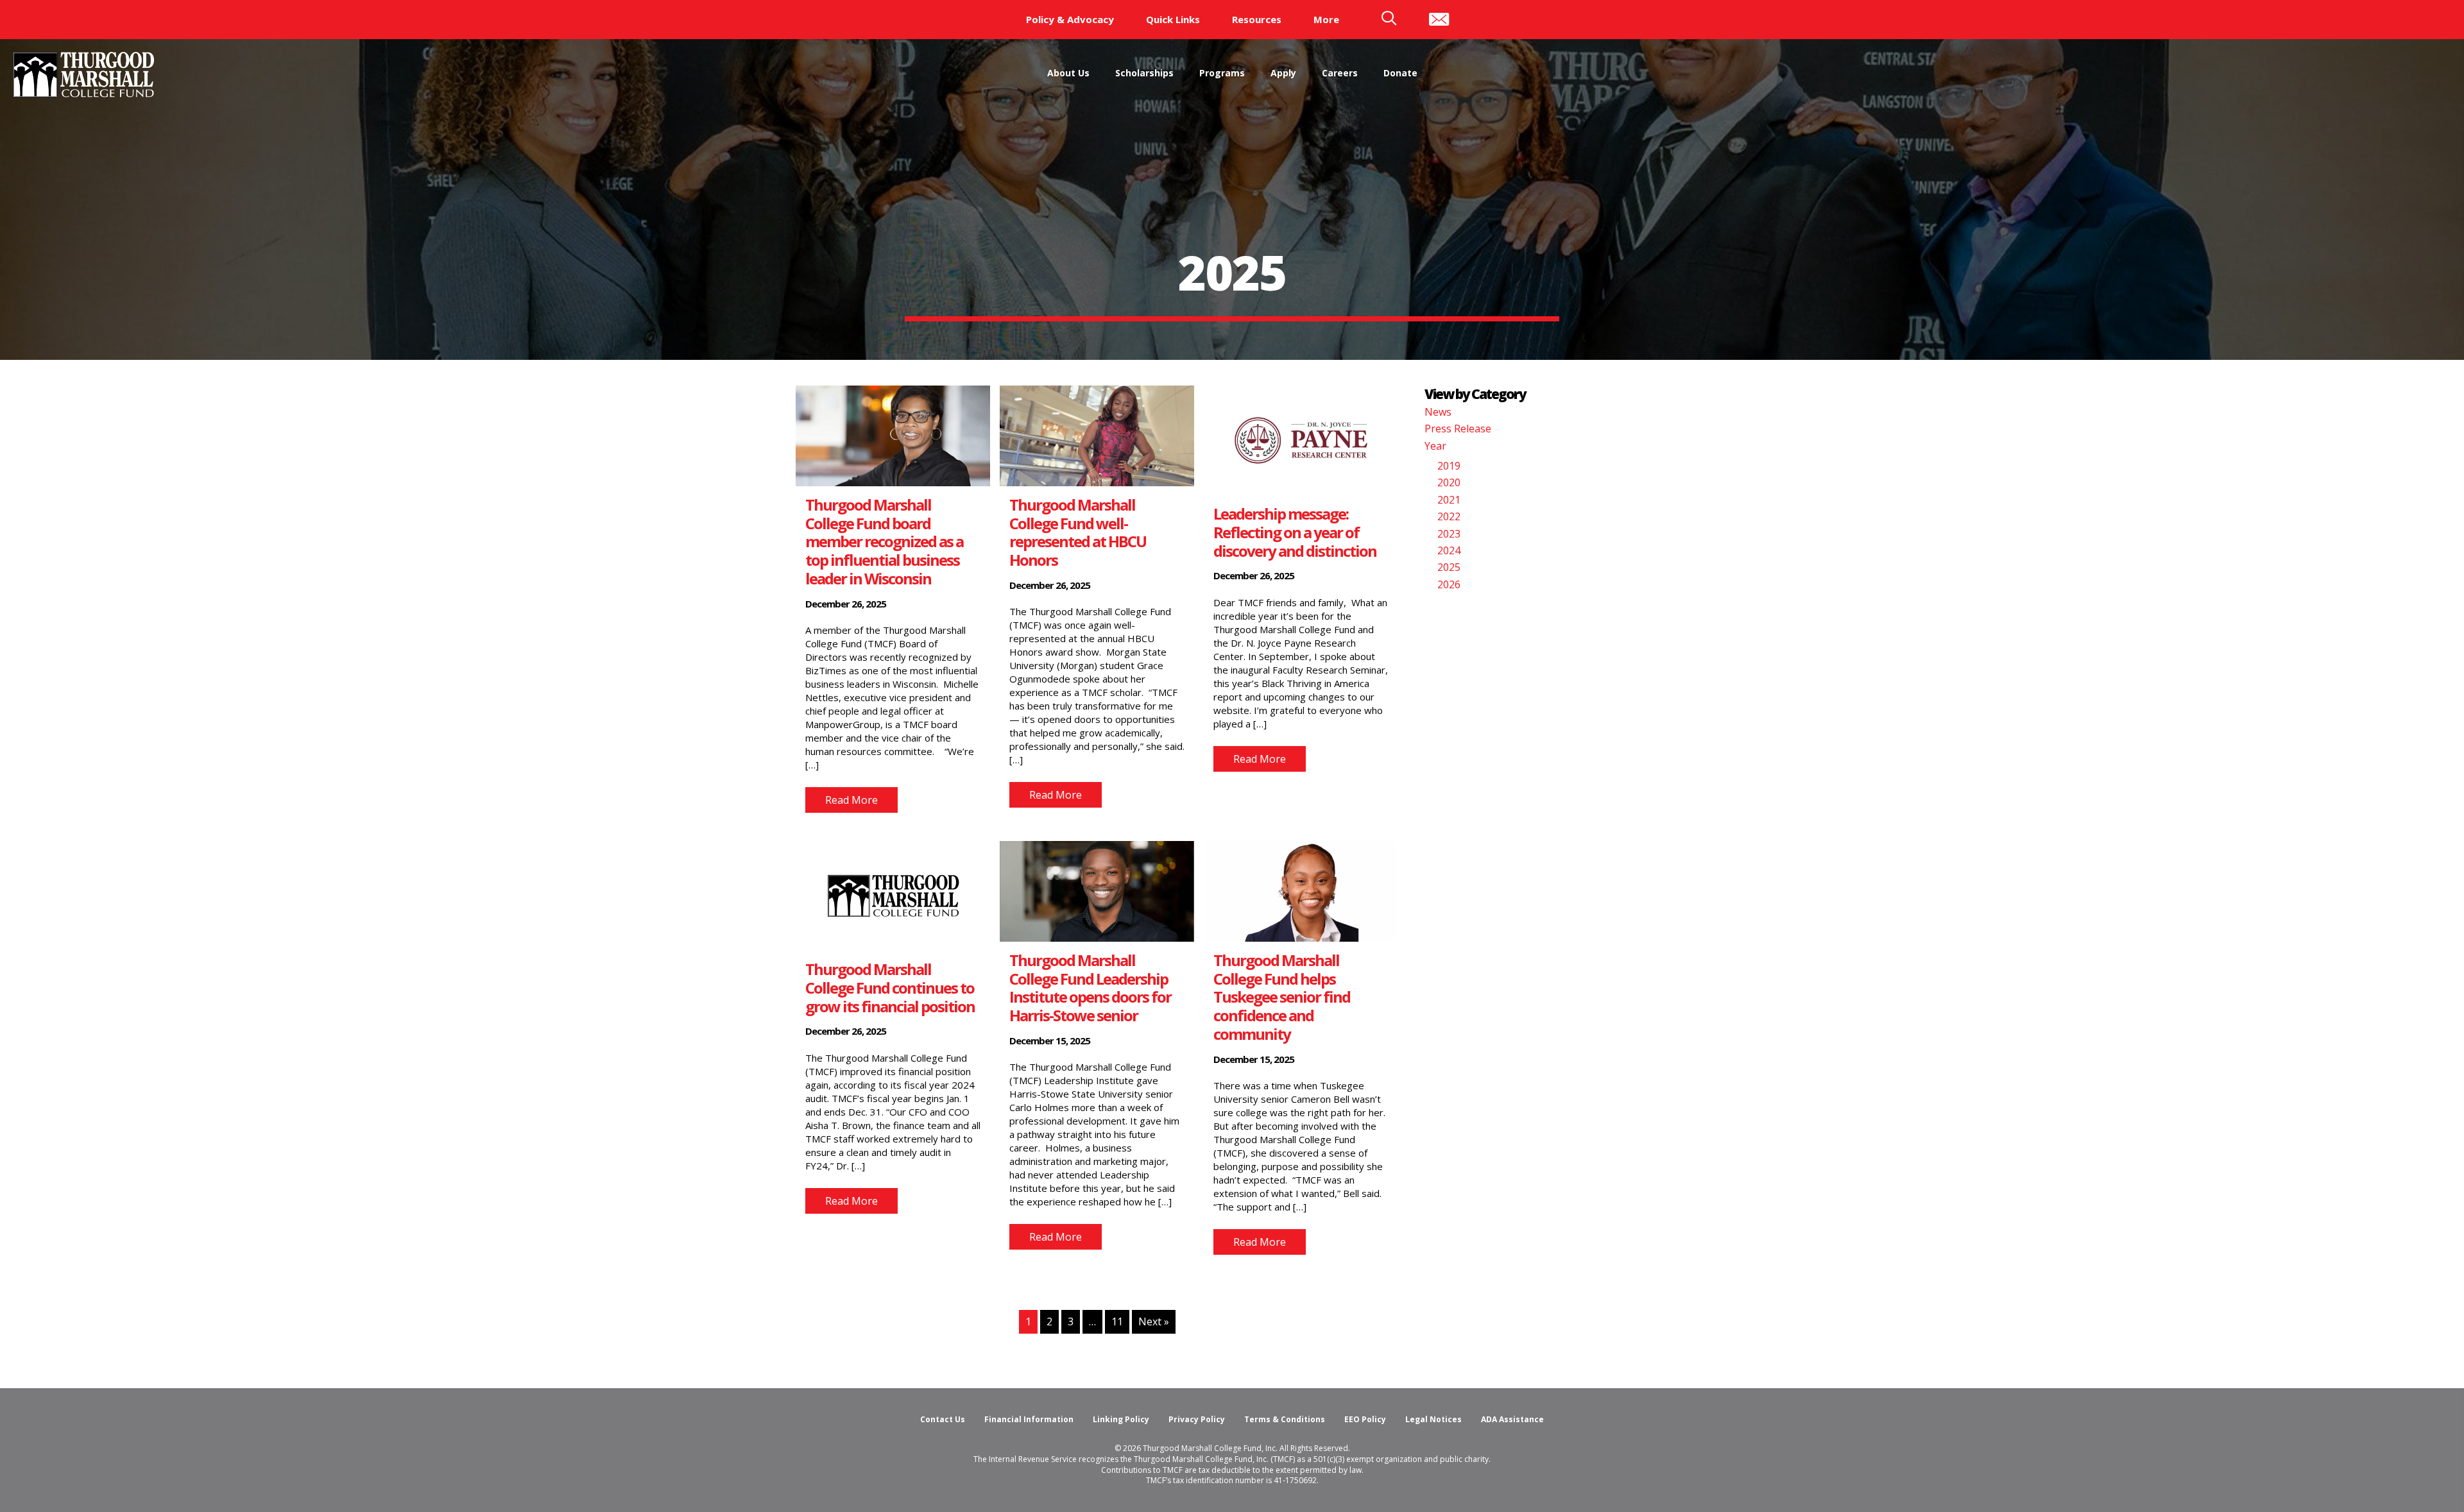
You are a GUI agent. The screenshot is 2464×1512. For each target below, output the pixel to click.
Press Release (1458, 429)
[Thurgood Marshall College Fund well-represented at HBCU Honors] (1097, 435)
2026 (1449, 584)
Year (1435, 446)
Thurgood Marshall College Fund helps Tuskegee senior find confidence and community (1282, 997)
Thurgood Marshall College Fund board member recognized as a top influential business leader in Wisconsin (884, 541)
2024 (1449, 550)
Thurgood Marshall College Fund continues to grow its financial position (890, 988)
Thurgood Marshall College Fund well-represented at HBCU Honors (1078, 532)
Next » (1154, 1321)
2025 (1449, 567)
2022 (1449, 516)
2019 (1449, 466)
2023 (1449, 534)
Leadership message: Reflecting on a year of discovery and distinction (1297, 532)
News (1438, 412)
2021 (1449, 500)
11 (1117, 1321)
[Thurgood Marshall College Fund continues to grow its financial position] (893, 895)
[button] (851, 800)
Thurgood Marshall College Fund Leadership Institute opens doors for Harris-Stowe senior (1090, 988)
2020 (1449, 482)
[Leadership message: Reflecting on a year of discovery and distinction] (1301, 439)
